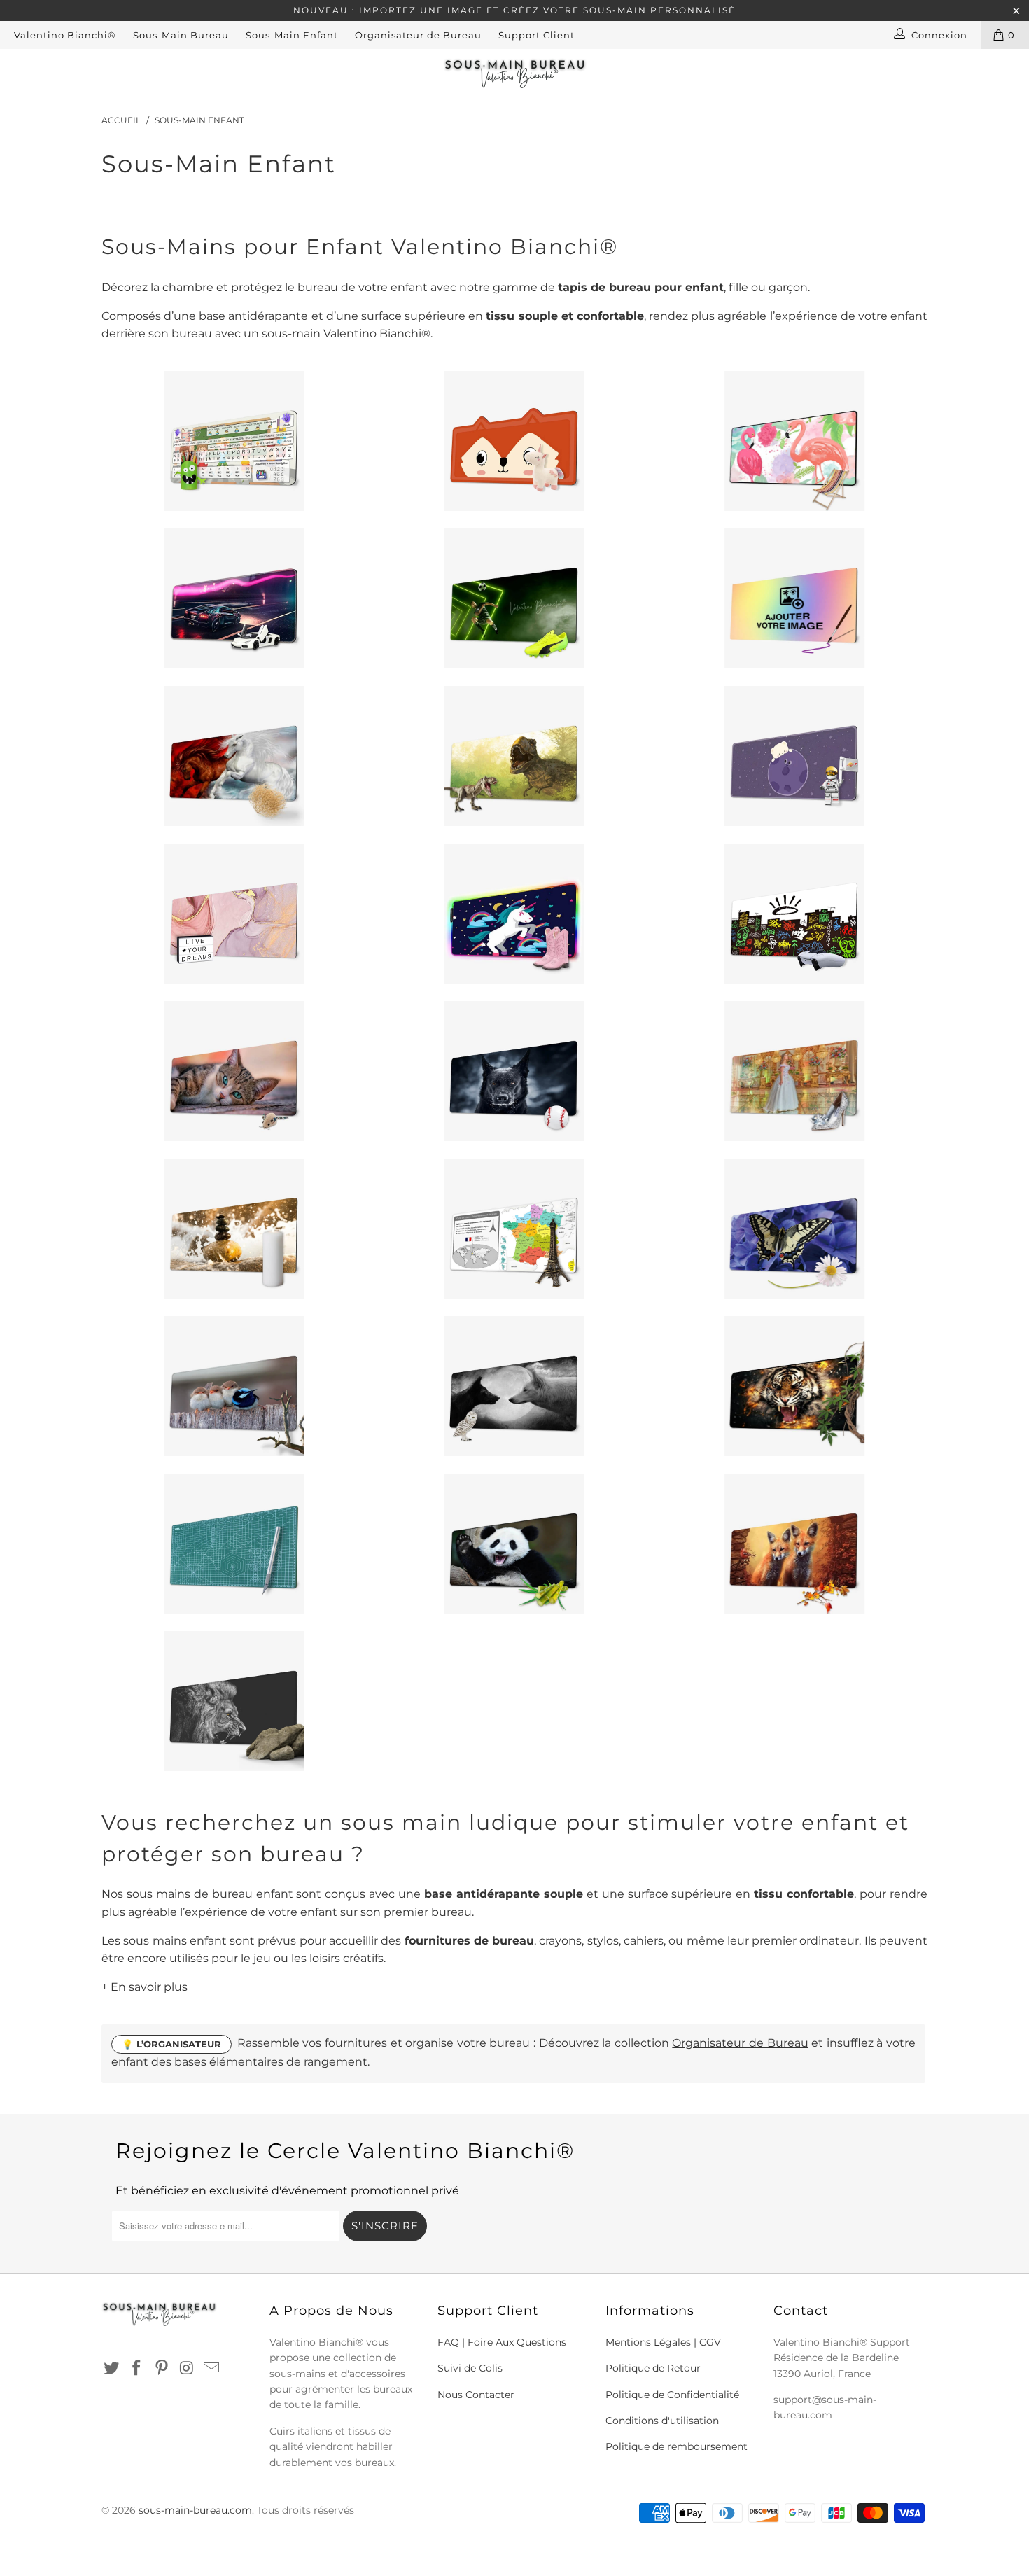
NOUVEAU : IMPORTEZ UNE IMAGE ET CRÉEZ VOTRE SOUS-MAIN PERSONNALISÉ (514, 10)
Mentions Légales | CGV (663, 2342)
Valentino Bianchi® (65, 35)
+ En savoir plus (145, 1987)
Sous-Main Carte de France (514, 1228)
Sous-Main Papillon (794, 1228)
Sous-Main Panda (514, 1543)
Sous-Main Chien (514, 1071)
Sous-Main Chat (234, 1071)
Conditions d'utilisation (662, 2421)
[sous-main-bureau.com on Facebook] (137, 2369)
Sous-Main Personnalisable (794, 598)
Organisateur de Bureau (418, 35)
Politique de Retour (653, 2368)
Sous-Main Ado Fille (234, 913)
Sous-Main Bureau (181, 35)
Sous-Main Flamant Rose (794, 441)
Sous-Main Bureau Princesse (794, 1071)
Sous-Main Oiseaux (234, 1386)
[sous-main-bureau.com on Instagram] (187, 2369)
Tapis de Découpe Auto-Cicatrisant (234, 1543)
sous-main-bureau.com (195, 2510)
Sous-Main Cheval (234, 756)
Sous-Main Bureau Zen (234, 1228)
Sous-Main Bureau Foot (514, 598)
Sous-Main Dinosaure (514, 756)
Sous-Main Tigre (794, 1386)
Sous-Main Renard (794, 1543)
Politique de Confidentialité (672, 2395)
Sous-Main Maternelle (234, 441)
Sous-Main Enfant (292, 35)
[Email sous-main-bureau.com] (212, 2369)
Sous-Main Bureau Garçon (234, 598)
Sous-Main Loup (514, 1386)
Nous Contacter (476, 2395)
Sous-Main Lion (234, 1701)
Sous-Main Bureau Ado (794, 913)
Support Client (537, 35)
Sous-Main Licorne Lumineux (514, 913)
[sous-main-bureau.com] (514, 73)
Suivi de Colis (470, 2368)
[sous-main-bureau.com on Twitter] (112, 2369)
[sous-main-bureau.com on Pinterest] (162, 2369)
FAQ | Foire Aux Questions (502, 2342)
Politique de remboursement (677, 2446)
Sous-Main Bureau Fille (514, 441)
